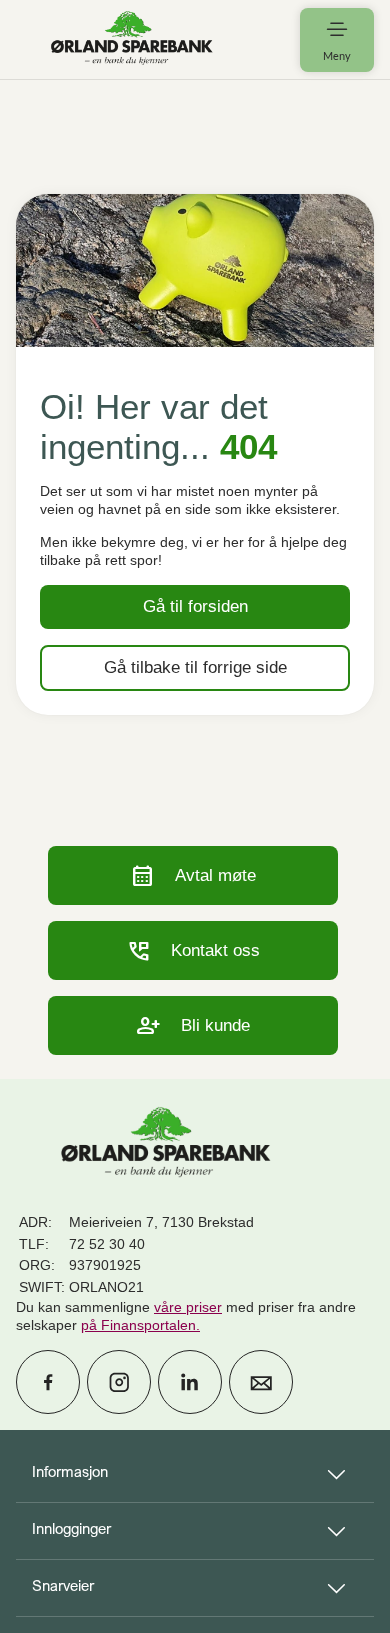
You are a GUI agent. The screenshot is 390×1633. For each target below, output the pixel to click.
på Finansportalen (138, 1325)
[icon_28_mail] (261, 1382)
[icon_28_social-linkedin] (190, 1382)
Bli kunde (193, 1025)
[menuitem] (132, 39)
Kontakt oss (193, 950)
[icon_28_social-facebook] (48, 1382)
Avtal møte (193, 875)
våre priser (188, 1307)
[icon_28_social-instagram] (119, 1382)
